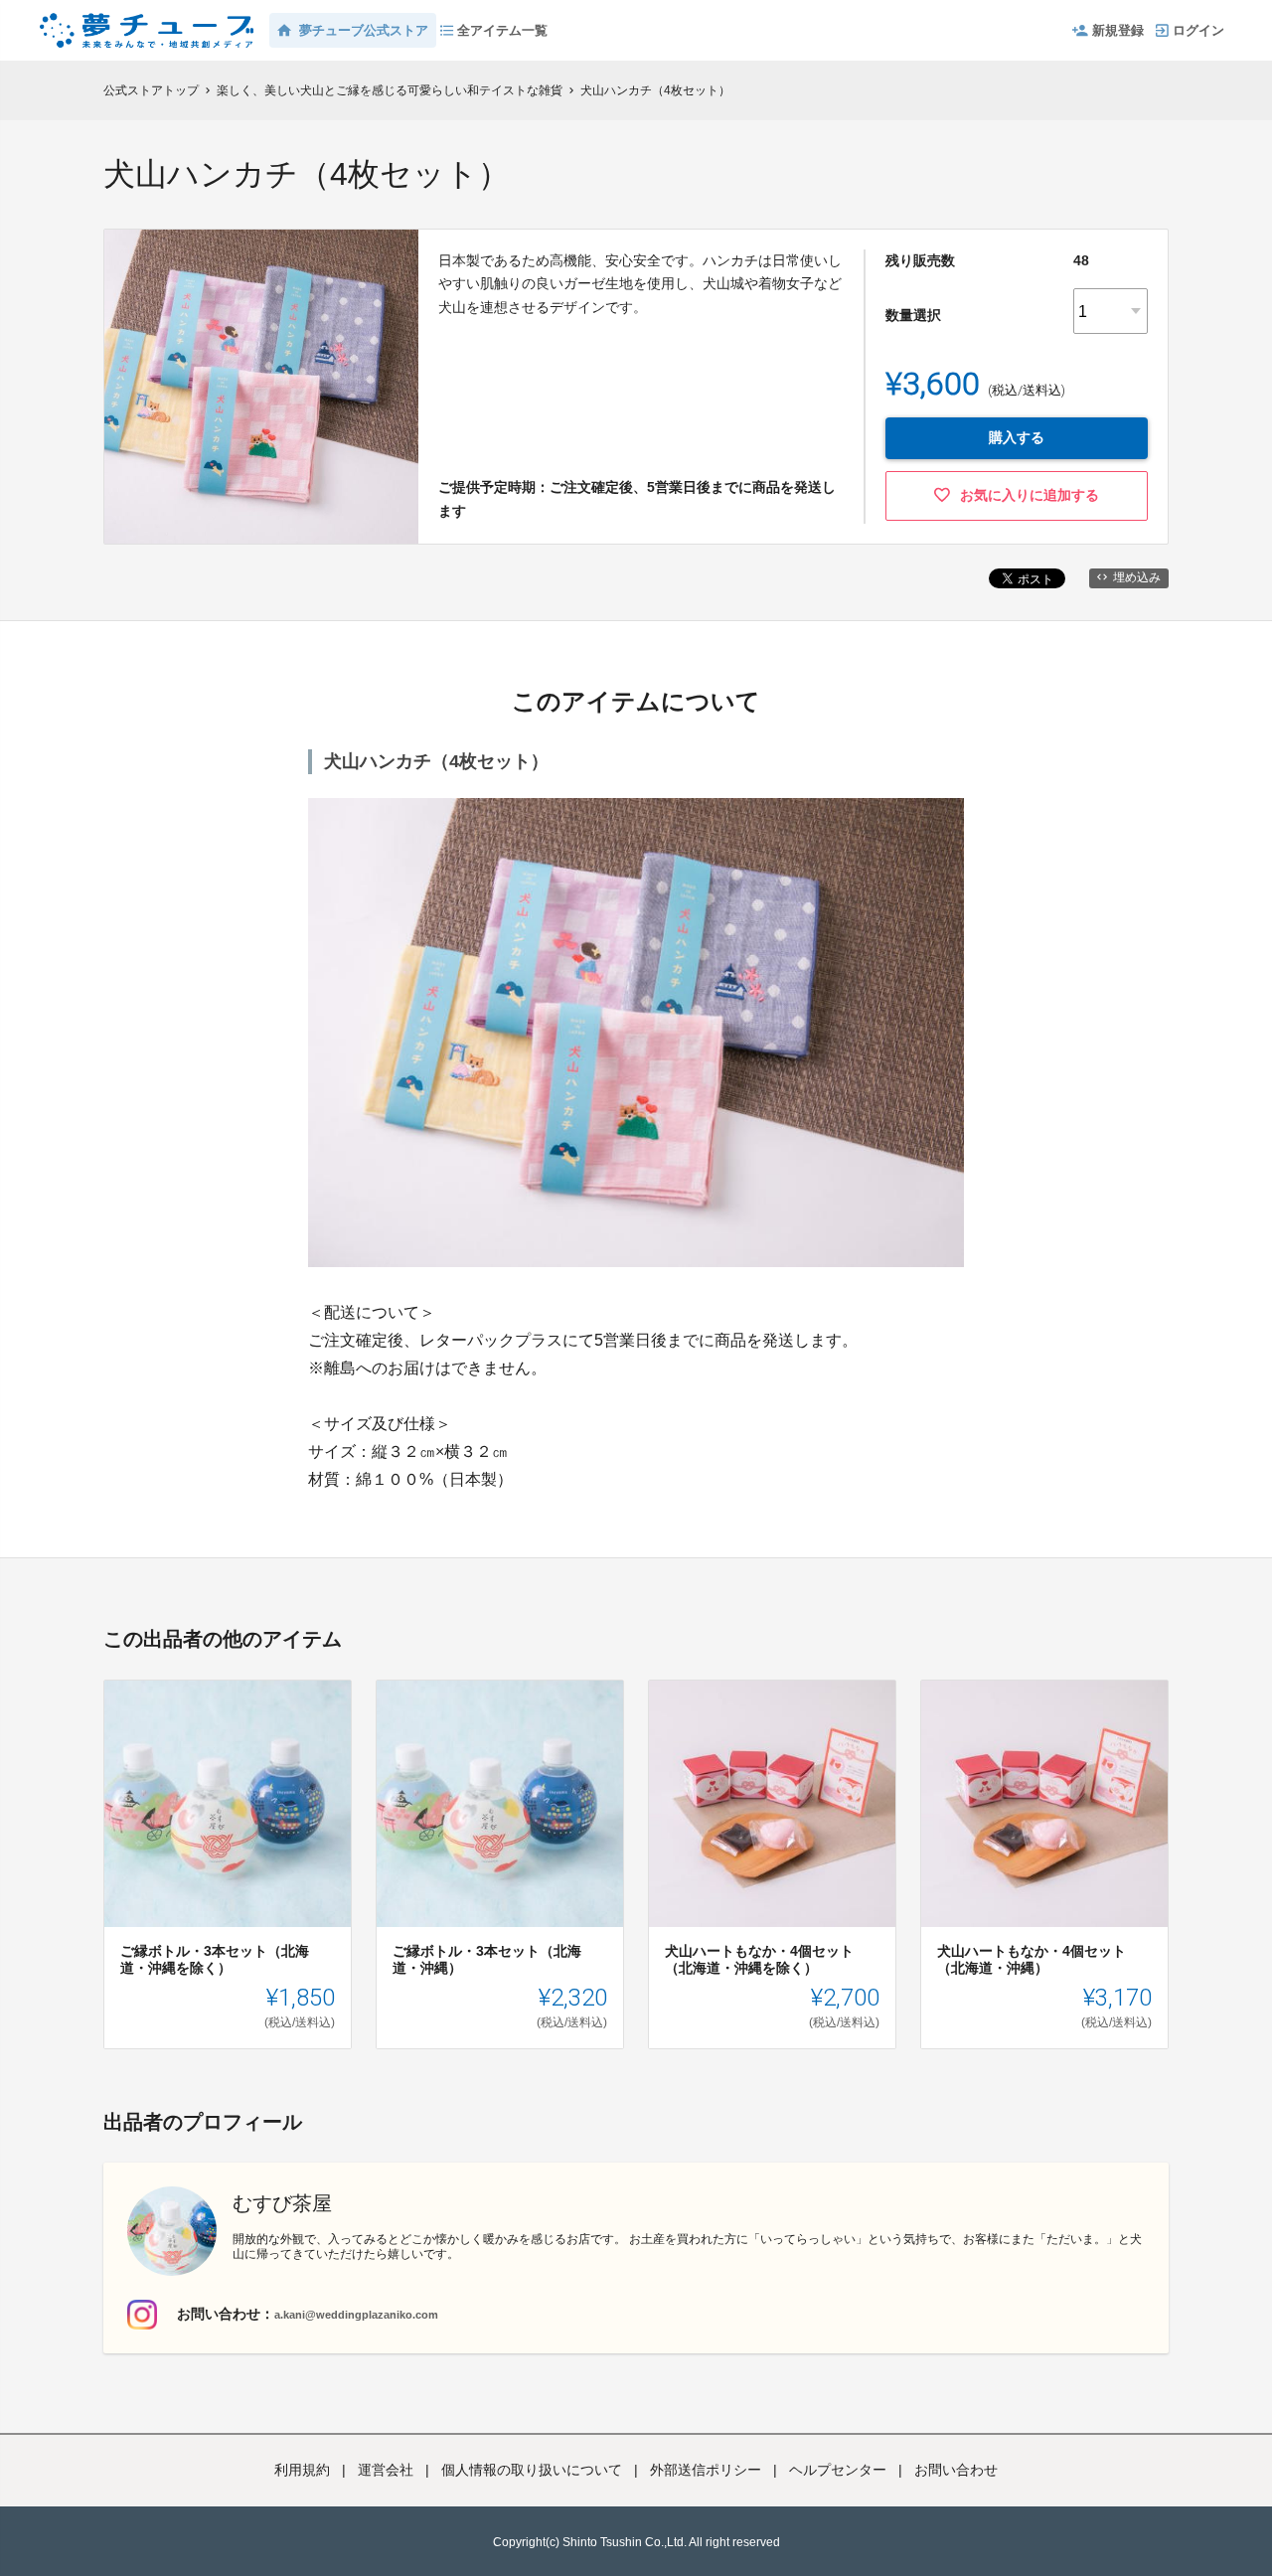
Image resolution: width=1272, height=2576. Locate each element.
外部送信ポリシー (706, 2470)
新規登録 (1118, 30)
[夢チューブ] (147, 20)
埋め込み (1137, 577)
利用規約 (302, 2470)
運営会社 (386, 2470)
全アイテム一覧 (502, 30)
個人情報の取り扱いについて (532, 2470)
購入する (1017, 437)
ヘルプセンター (838, 2470)
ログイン (1198, 30)
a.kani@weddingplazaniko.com (356, 2315)
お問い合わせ (956, 2470)
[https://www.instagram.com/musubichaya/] (142, 2315)
